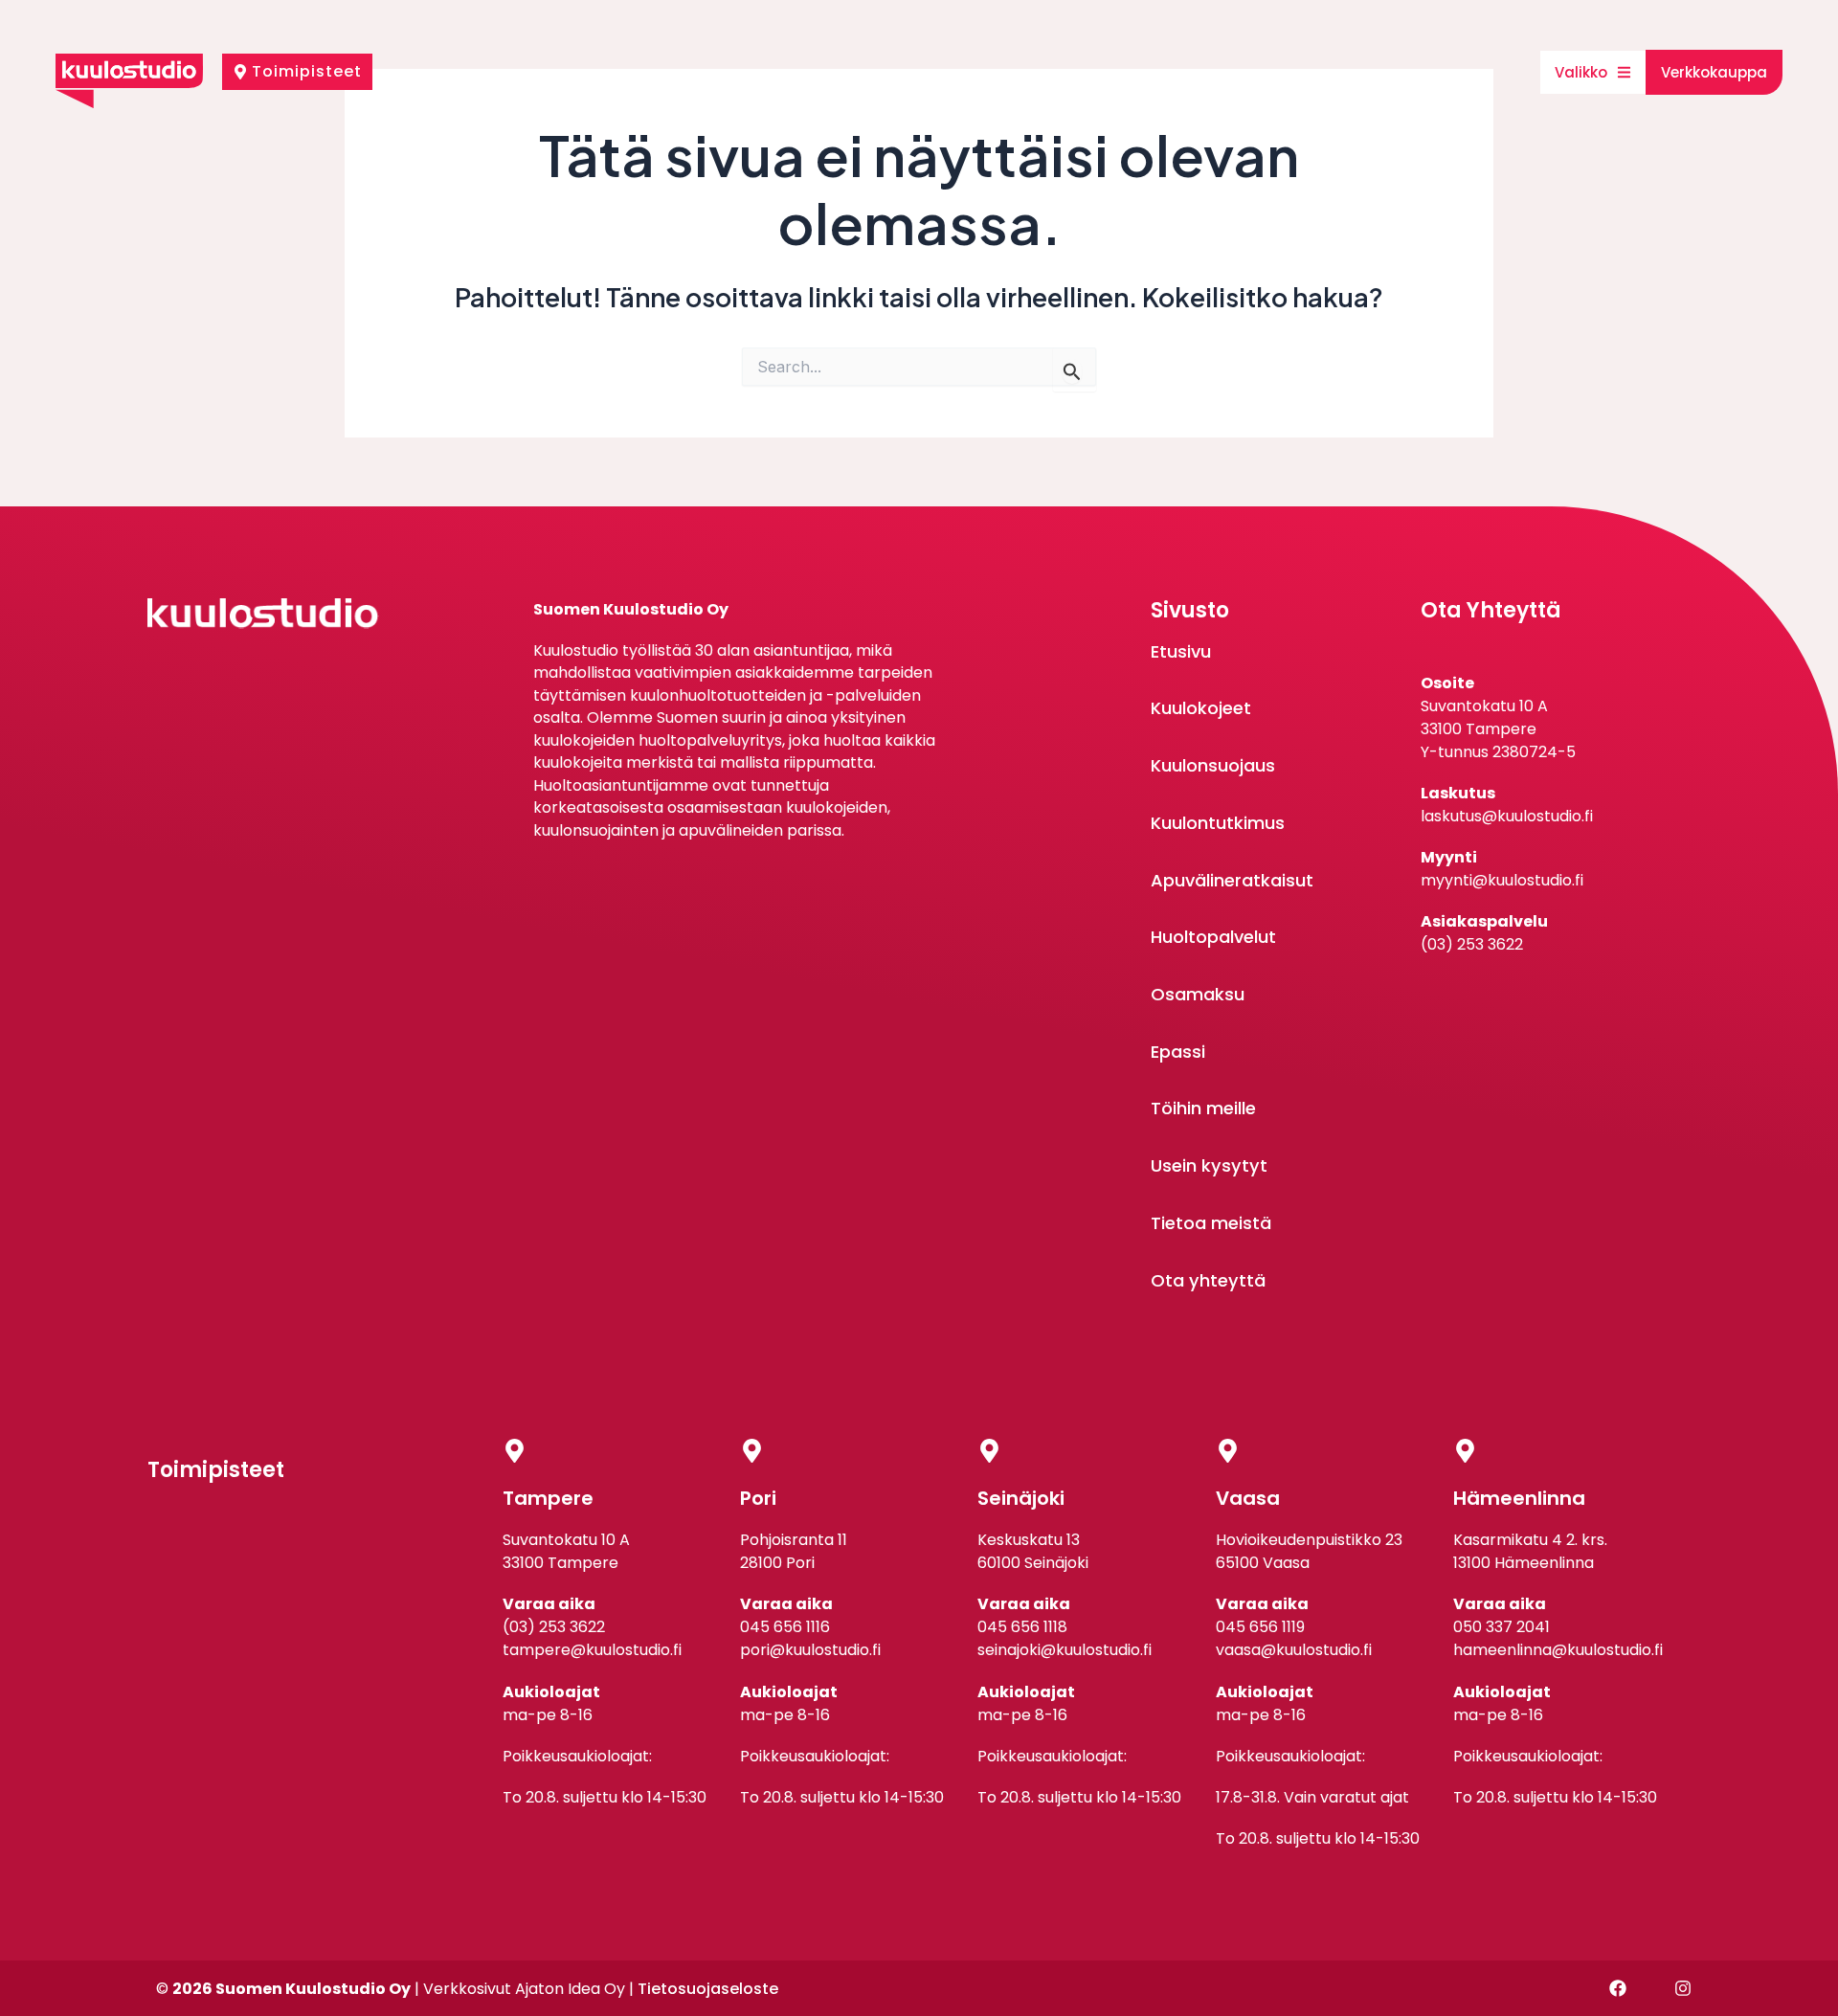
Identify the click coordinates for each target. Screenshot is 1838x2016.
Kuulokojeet (1201, 708)
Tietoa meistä (1211, 1223)
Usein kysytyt (1209, 1165)
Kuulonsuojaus (1213, 765)
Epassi (1178, 1052)
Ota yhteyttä (1208, 1280)
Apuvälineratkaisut (1232, 880)
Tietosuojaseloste (708, 1989)
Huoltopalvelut (1213, 937)
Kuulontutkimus (1218, 823)
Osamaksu (1198, 994)
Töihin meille (1203, 1108)
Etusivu (1181, 651)
